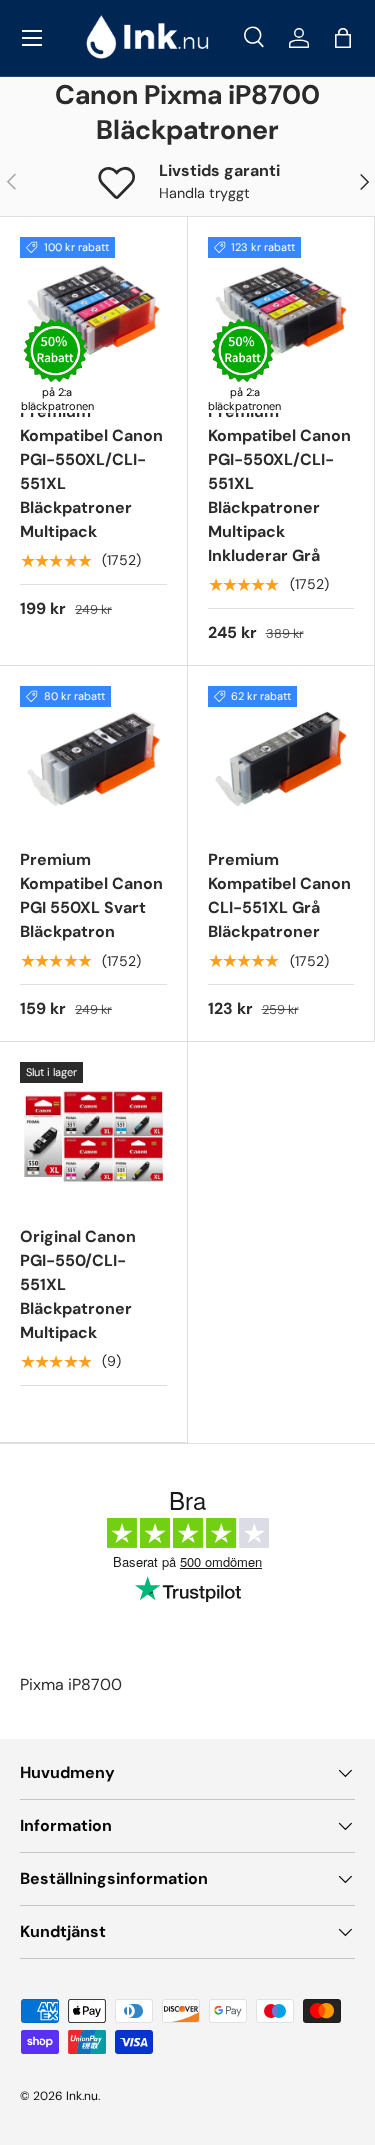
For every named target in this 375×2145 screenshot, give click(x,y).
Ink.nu (82, 2096)
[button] (343, 38)
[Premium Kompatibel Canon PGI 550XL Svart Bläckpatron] (93, 759)
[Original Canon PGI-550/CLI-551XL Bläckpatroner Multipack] (93, 1135)
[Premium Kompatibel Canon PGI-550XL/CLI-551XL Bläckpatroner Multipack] (93, 310)
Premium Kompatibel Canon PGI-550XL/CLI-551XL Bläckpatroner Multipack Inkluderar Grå (279, 483)
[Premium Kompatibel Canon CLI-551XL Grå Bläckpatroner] (281, 759)
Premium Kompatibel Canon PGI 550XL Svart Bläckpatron (91, 895)
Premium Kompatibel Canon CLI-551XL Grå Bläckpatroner (279, 895)
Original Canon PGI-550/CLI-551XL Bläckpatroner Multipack (78, 1284)
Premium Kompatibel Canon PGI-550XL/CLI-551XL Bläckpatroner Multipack (91, 471)
